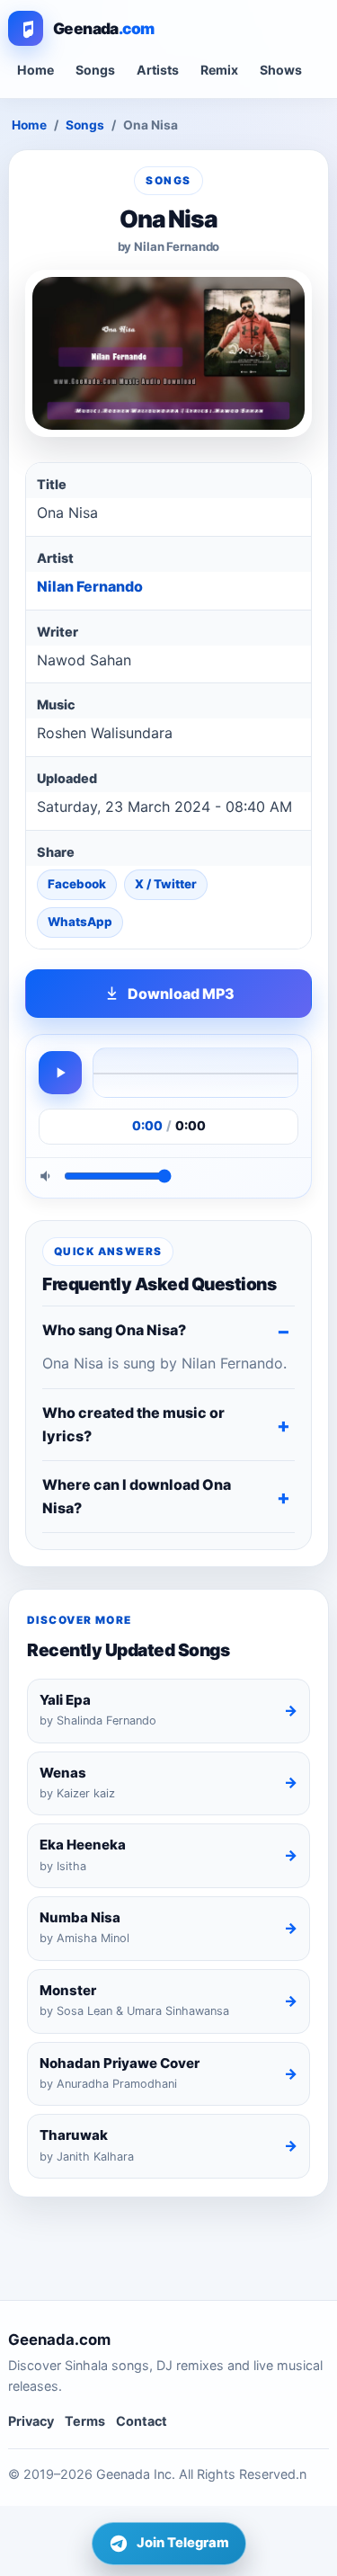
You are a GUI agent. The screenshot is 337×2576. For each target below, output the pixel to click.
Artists (158, 70)
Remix (219, 70)
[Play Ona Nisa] (60, 1073)
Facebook (77, 884)
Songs (95, 70)
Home (35, 70)
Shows (281, 70)
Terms (85, 2421)
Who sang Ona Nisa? (114, 1330)
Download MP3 (181, 994)
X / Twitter (166, 884)
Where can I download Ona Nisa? (137, 1496)
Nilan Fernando (90, 586)
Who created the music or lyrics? (133, 1424)
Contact (142, 2421)
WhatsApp (80, 922)
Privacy (31, 2421)
